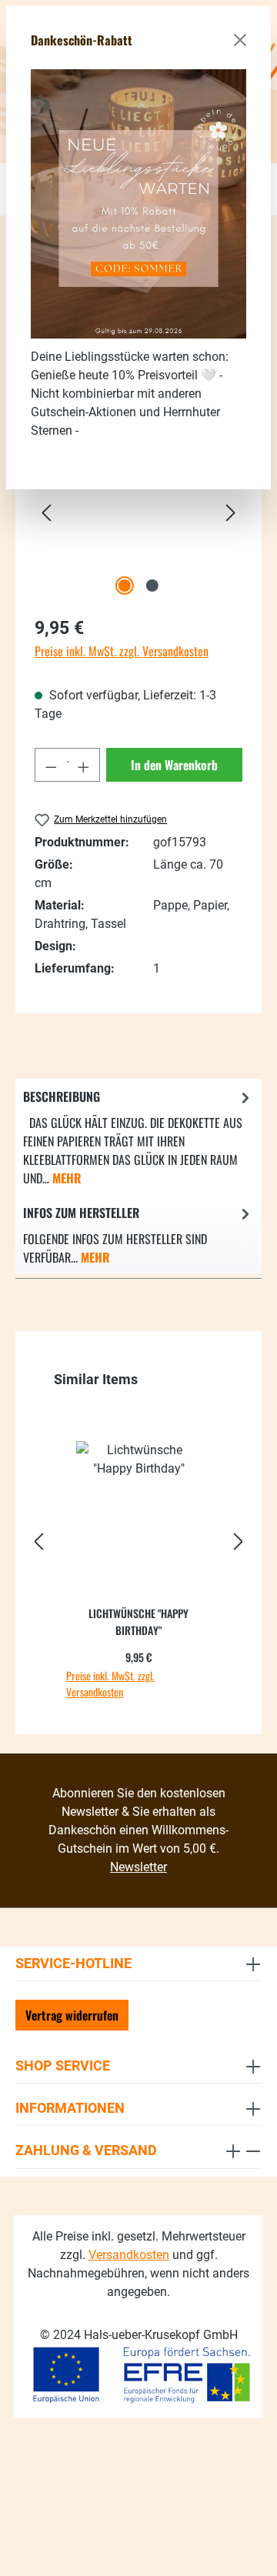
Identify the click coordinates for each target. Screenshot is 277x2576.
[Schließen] (240, 40)
